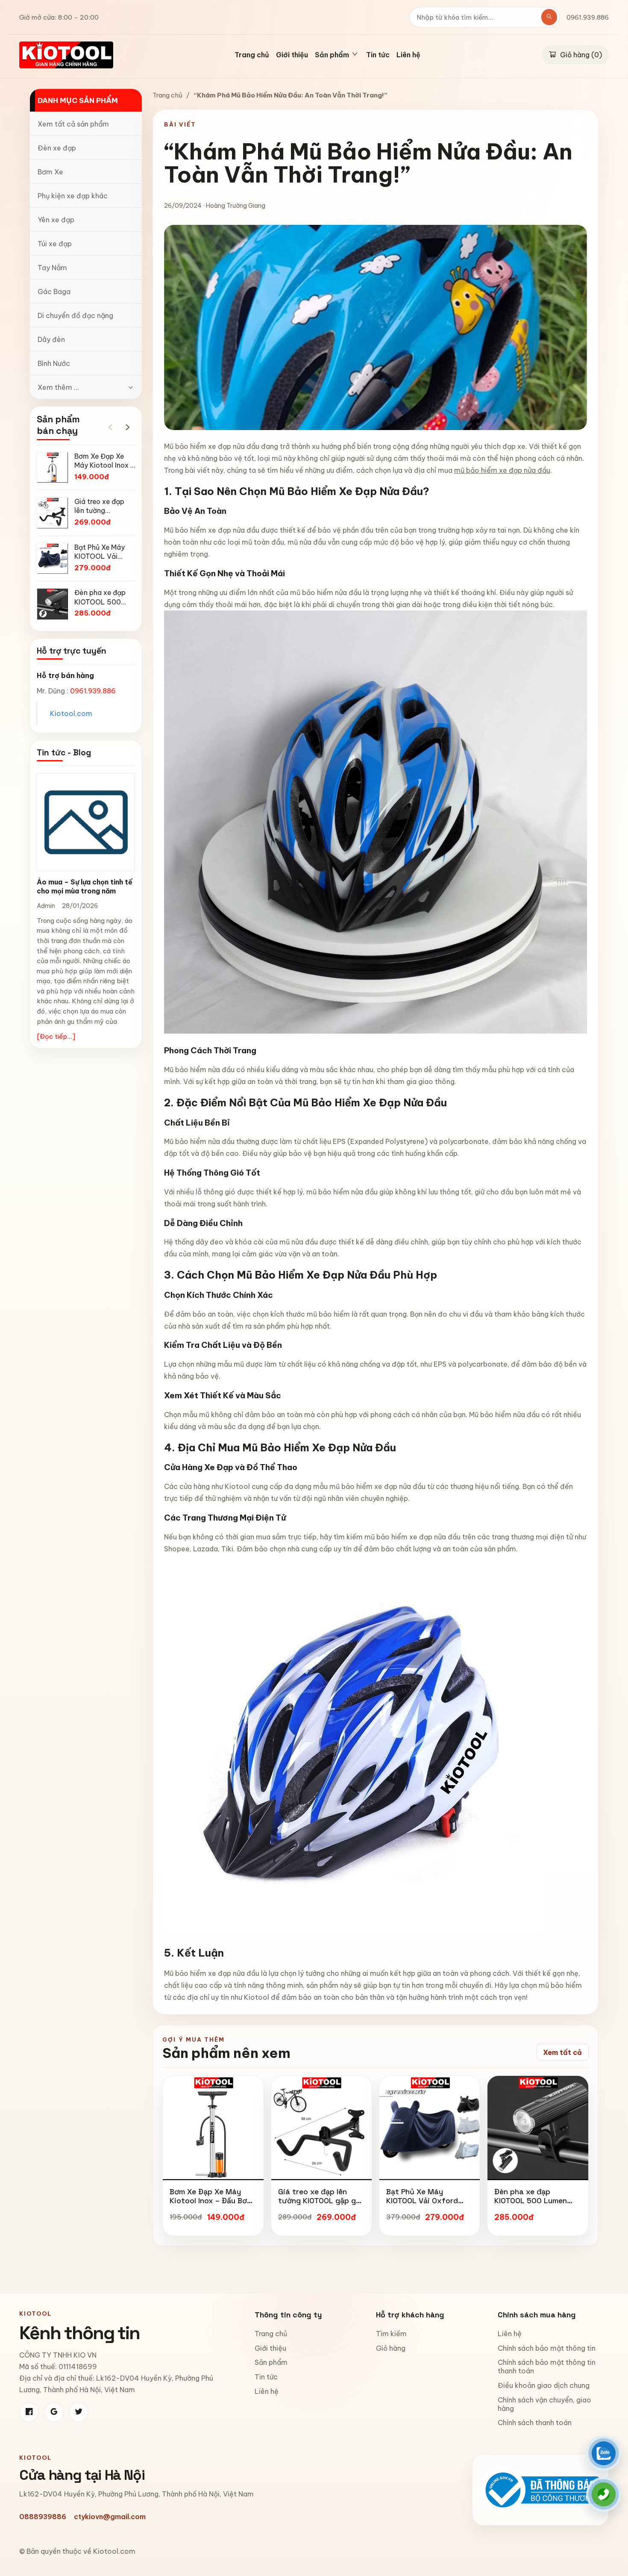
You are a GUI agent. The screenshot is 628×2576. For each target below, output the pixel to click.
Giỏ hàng (391, 2348)
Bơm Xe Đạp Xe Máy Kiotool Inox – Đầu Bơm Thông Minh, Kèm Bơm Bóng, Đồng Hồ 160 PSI (211, 2205)
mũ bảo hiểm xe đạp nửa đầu (502, 470)
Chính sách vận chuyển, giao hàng (544, 2404)
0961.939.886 (588, 17)
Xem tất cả (562, 2052)
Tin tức (378, 55)
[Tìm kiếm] (549, 17)
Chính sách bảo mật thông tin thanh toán (547, 2367)
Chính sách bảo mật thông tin (547, 2348)
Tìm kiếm (391, 2334)
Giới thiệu (292, 55)
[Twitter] (79, 2412)
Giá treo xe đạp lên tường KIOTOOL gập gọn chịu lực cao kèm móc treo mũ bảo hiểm (321, 2205)
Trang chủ (252, 55)
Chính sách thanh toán (535, 2423)
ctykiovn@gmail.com (110, 2517)
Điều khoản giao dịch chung (544, 2385)
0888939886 (43, 2517)
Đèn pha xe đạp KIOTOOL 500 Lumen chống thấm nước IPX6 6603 (535, 2205)
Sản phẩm (271, 2362)
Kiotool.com (71, 713)
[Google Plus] (54, 2412)
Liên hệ (408, 55)
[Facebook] (29, 2412)
